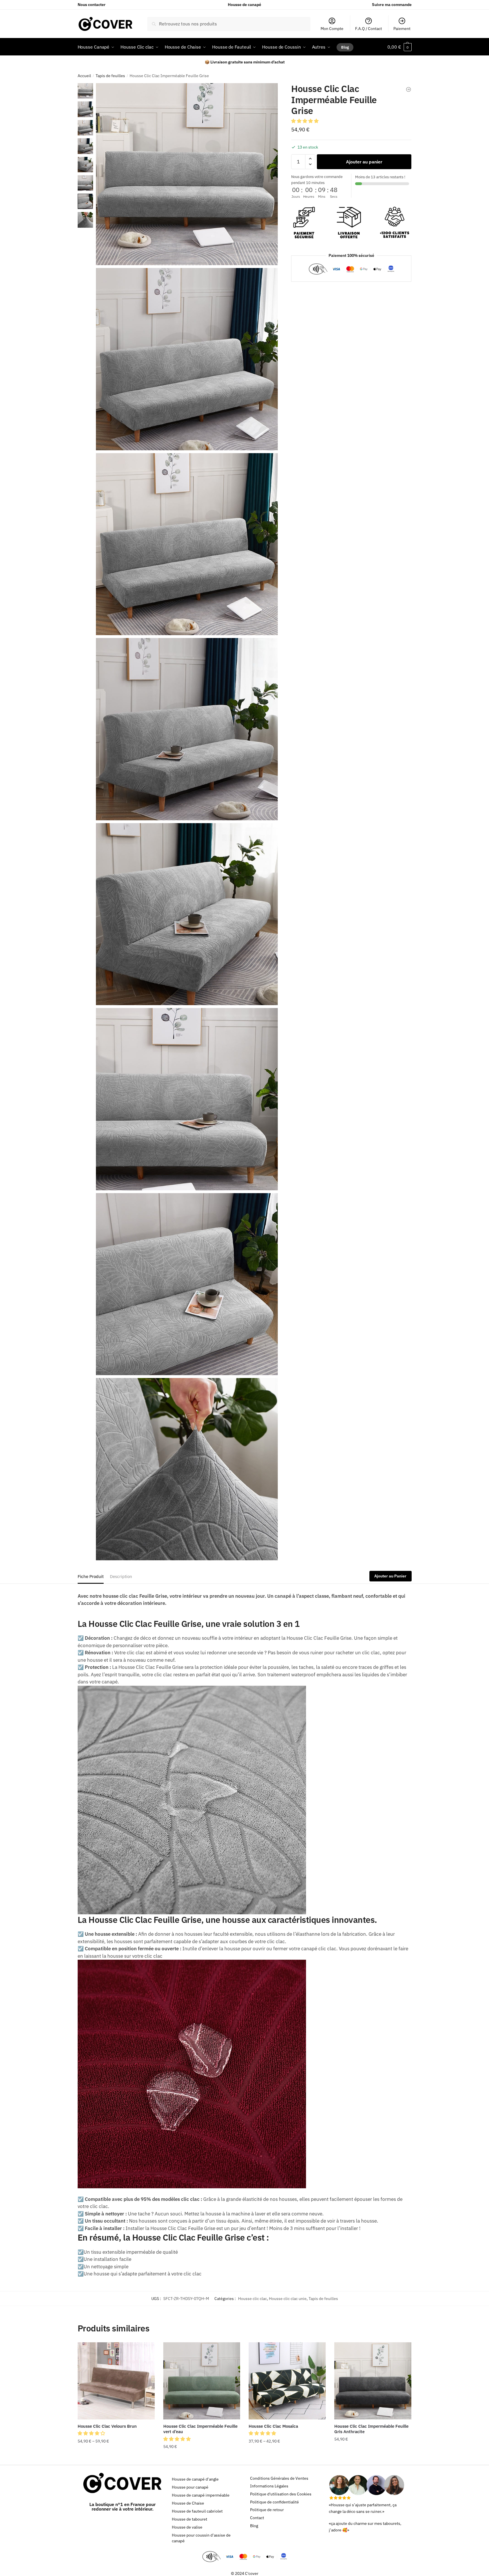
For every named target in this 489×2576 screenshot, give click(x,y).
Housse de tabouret (190, 2519)
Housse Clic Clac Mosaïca (273, 2426)
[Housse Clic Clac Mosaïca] (287, 2381)
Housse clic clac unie (288, 2299)
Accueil (84, 76)
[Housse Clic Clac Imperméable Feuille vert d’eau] (202, 2381)
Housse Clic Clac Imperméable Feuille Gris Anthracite (371, 2429)
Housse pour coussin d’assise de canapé (201, 2538)
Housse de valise (187, 2527)
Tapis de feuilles (110, 76)
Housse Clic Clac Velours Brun (107, 2426)
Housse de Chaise (188, 2503)
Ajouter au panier (364, 161)
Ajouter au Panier (390, 1576)
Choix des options (116, 2458)
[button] (305, 121)
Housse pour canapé (190, 2487)
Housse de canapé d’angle (195, 2479)
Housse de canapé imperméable (201, 2495)
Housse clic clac (252, 2299)
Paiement (402, 29)
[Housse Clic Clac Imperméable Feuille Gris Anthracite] (373, 2381)
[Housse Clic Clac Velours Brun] (116, 2381)
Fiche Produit (91, 1576)
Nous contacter (92, 5)
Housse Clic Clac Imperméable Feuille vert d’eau (200, 2429)
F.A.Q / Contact (369, 29)
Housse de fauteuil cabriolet (197, 2511)
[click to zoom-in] (187, 174)
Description (121, 1576)
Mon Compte (332, 29)
